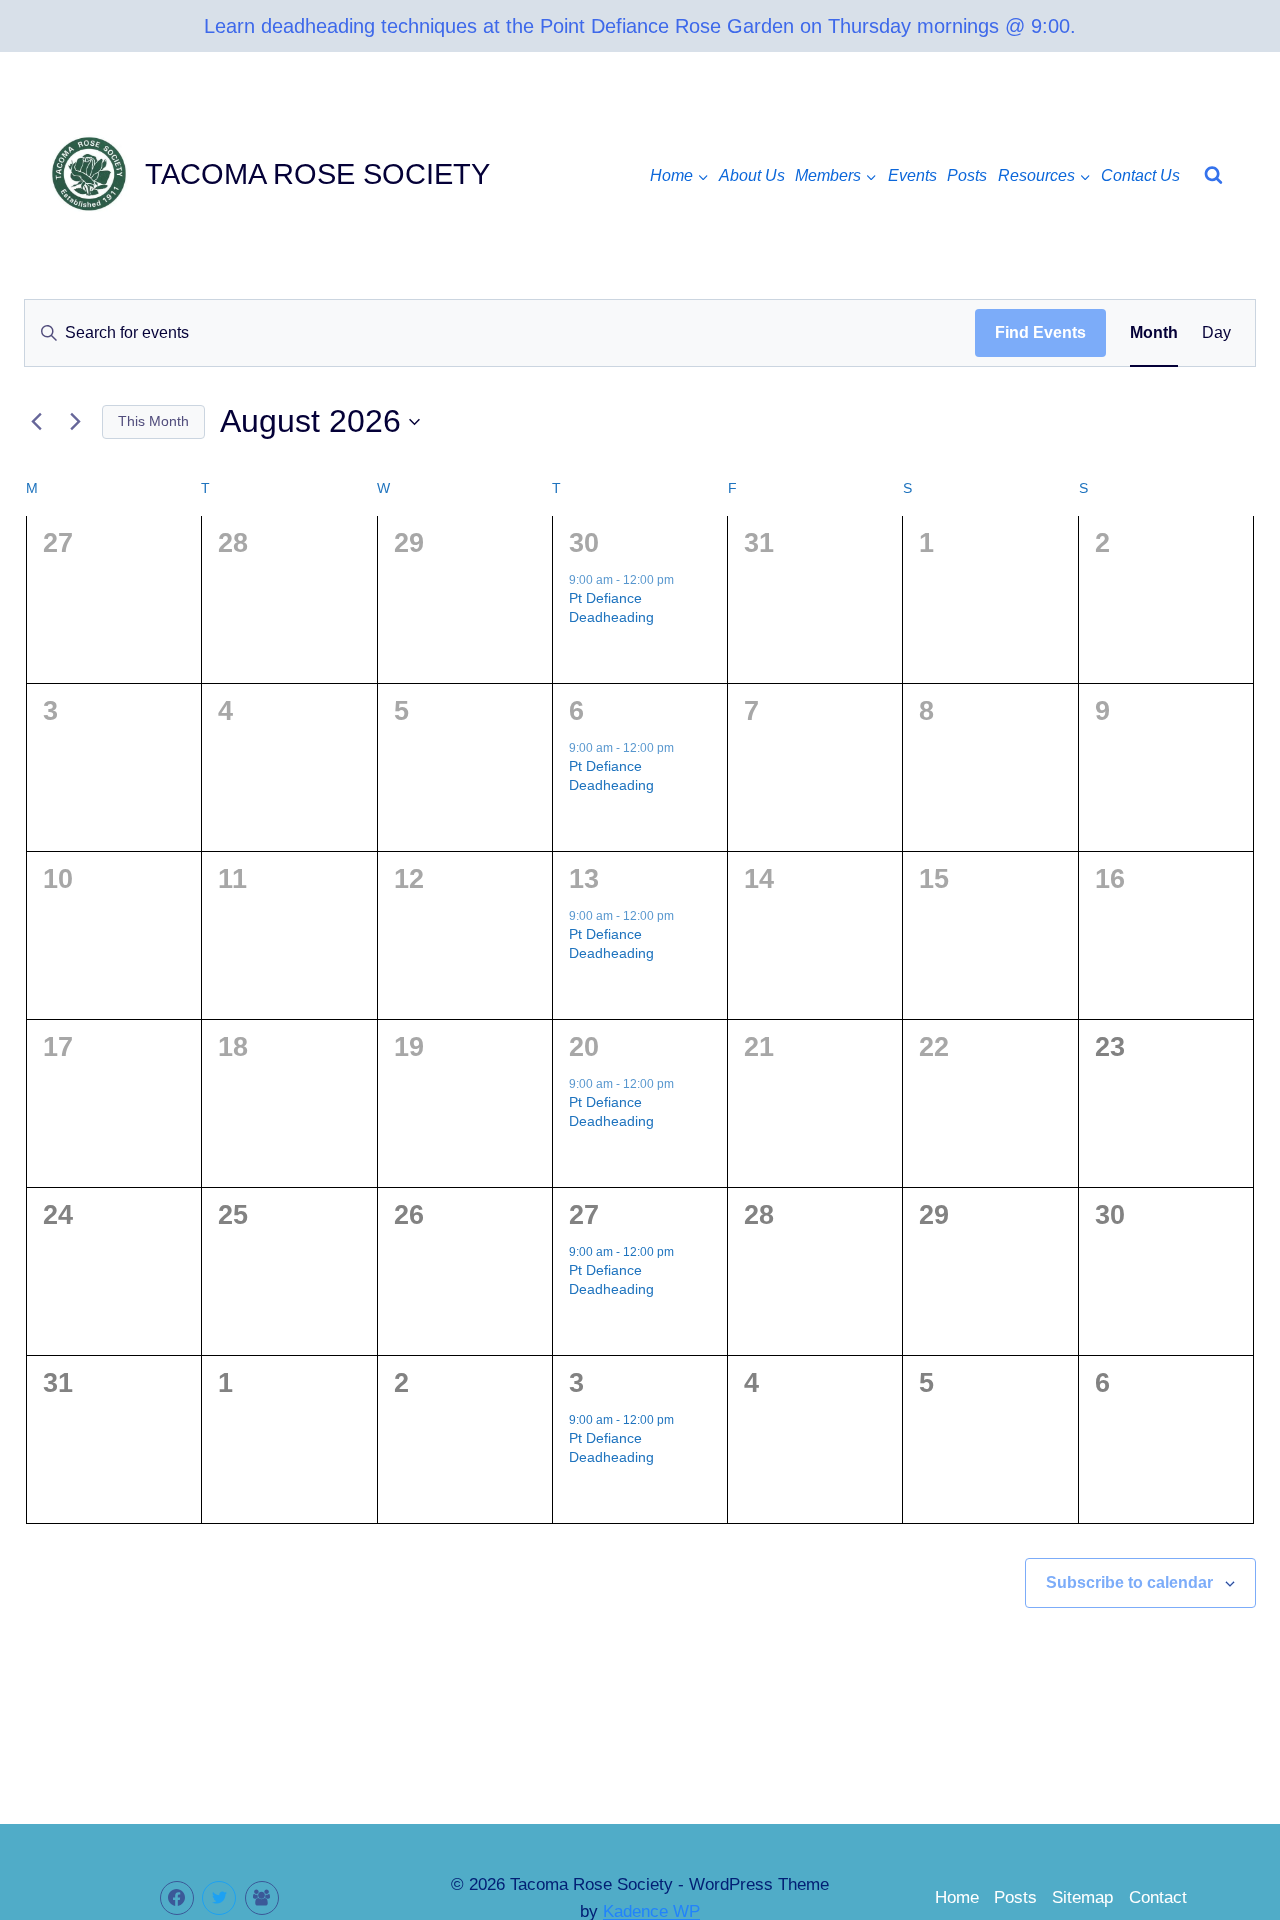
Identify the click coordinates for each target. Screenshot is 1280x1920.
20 (584, 1047)
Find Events (1040, 332)
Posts (967, 175)
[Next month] (75, 422)
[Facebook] (177, 1898)
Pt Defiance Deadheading (611, 607)
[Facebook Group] (262, 1898)
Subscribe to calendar (1129, 1582)
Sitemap (1082, 1897)
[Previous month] (36, 422)
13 (584, 879)
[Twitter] (219, 1898)
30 (584, 543)
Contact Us (1140, 175)
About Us (752, 175)
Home (957, 1897)
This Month (153, 421)
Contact (1158, 1897)
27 (584, 1215)
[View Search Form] (1213, 175)
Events (912, 175)
